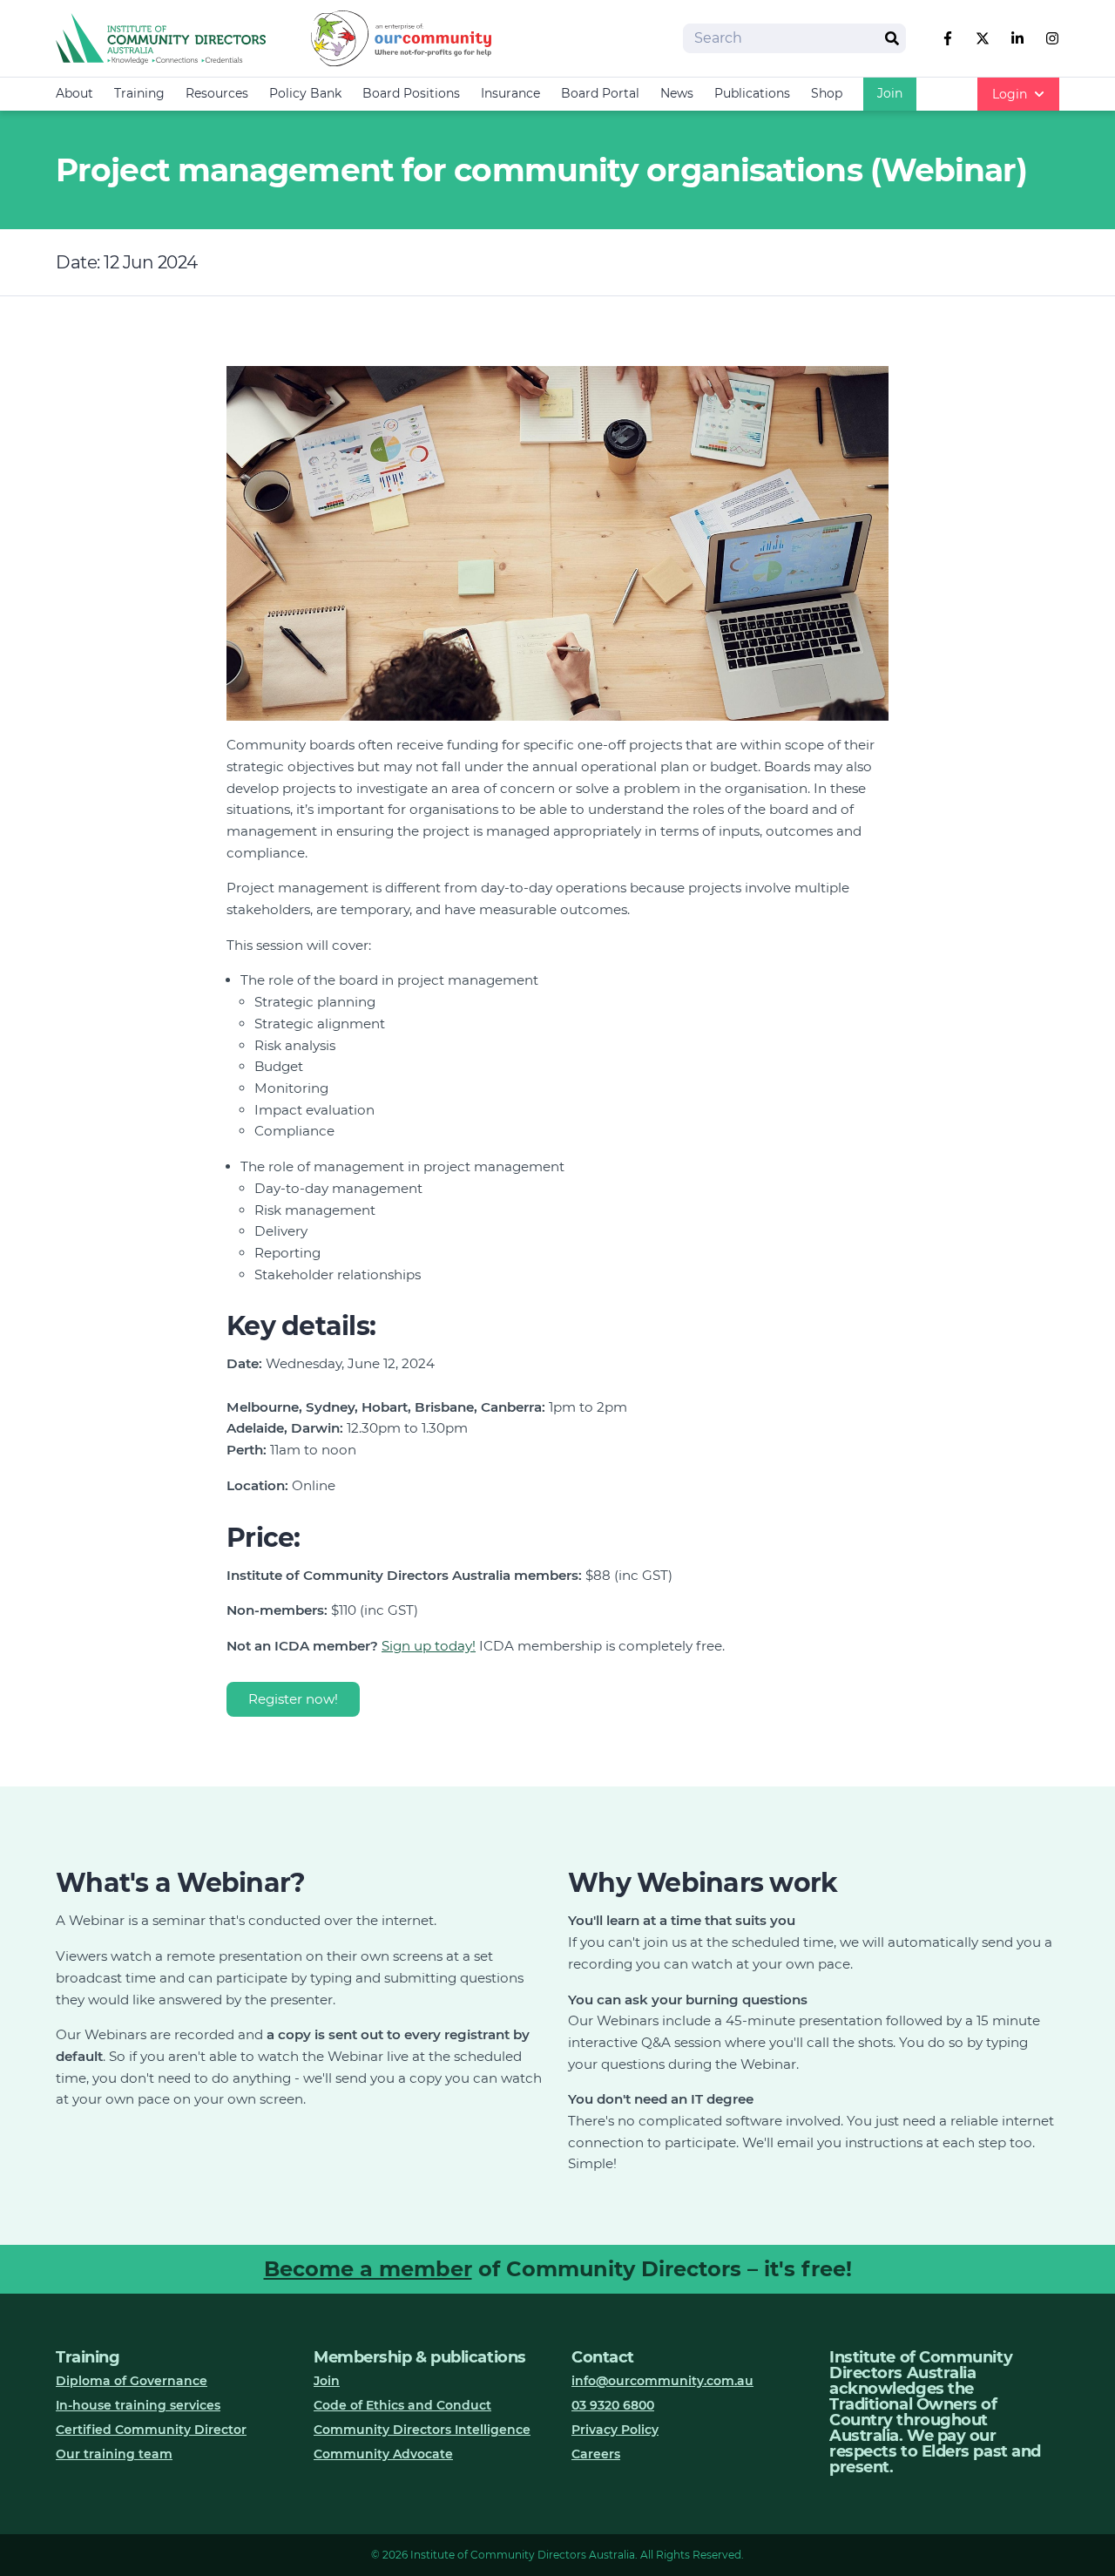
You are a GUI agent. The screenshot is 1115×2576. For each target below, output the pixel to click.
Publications (752, 93)
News (677, 93)
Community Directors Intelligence (422, 2430)
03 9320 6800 (613, 2405)
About (74, 93)
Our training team (114, 2454)
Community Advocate (383, 2454)
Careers (596, 2454)
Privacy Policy (615, 2430)
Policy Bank (305, 93)
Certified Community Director (151, 2430)
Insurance (510, 93)
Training (139, 93)
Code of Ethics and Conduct (402, 2405)
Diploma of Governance (132, 2381)
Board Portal (600, 93)
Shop (827, 93)
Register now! (293, 1699)
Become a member (368, 2269)
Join (890, 93)
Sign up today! (429, 1646)
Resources (217, 93)
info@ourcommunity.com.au (662, 2381)
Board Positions (411, 93)
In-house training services (138, 2405)
